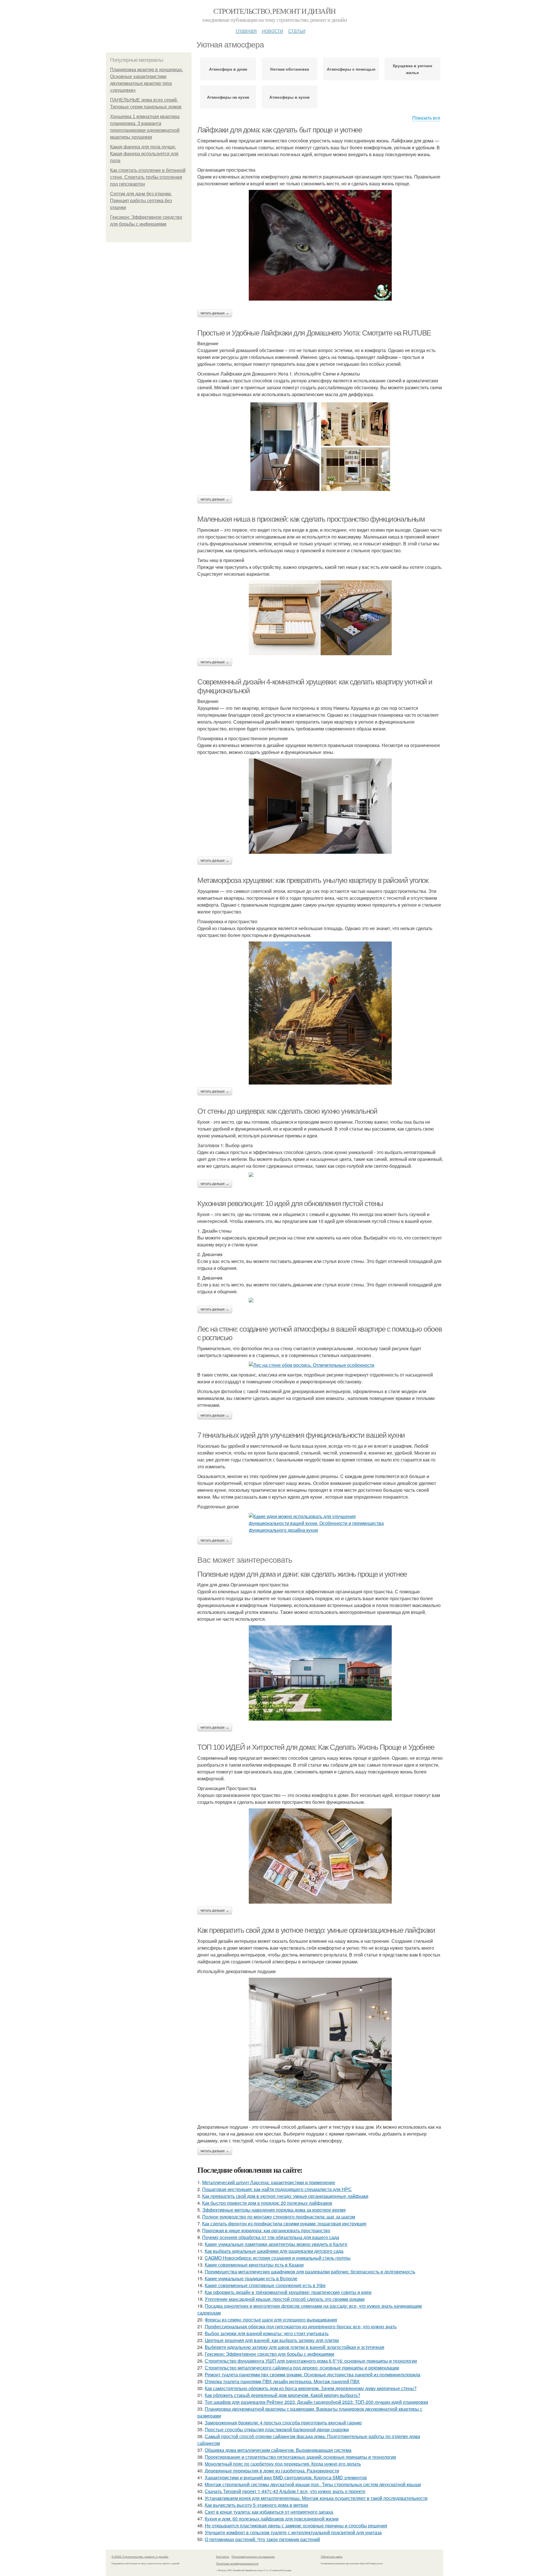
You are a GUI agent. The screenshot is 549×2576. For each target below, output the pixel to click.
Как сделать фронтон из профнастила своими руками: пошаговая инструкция (284, 2224)
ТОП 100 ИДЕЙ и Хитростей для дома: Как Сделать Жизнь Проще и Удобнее (316, 1747)
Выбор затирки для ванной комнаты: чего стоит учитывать (267, 2333)
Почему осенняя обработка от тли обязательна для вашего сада (271, 2237)
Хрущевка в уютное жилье (412, 69)
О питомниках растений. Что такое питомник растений (262, 2539)
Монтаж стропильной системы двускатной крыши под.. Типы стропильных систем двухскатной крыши (313, 2484)
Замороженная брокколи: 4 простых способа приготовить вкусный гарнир (283, 2423)
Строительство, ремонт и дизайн (274, 11)
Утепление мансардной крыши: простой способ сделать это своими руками (285, 2299)
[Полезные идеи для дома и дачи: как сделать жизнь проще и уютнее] (320, 1673)
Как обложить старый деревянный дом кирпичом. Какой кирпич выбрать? (283, 2395)
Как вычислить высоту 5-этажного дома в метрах (256, 2505)
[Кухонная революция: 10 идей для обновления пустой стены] (320, 1300)
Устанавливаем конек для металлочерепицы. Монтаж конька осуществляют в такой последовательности (316, 2498)
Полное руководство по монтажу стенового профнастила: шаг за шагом (279, 2217)
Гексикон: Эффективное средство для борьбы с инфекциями (269, 2354)
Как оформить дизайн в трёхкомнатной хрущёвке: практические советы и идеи (288, 2292)
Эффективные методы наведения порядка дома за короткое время (274, 2210)
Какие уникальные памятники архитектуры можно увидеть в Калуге (276, 2244)
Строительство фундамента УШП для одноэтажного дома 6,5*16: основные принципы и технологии (311, 2361)
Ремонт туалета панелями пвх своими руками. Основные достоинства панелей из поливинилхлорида (313, 2375)
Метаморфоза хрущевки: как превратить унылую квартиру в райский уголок (313, 880)
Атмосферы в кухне (290, 97)
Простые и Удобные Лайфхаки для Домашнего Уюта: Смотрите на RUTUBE (314, 333)
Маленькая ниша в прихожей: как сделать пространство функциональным (311, 519)
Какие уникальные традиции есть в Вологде (251, 2278)
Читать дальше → (215, 313)
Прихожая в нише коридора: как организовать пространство (266, 2230)
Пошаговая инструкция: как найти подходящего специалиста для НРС (277, 2189)
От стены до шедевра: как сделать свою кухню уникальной (287, 1111)
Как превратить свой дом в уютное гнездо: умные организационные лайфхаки (316, 1930)
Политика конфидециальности (237, 2563)
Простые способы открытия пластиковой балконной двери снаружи (277, 2429)
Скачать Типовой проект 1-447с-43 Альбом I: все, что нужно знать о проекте (285, 2491)
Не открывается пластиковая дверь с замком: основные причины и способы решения (296, 2526)
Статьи (297, 30)
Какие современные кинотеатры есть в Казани (254, 2265)
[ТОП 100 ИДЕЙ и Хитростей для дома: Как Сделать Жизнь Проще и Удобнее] (320, 1856)
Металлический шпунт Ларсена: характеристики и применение (269, 2182)
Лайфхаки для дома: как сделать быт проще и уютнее (280, 130)
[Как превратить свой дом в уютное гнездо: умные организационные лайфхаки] (320, 2049)
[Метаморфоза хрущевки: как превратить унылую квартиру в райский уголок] (320, 1013)
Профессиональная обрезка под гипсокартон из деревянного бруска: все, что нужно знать (301, 2326)
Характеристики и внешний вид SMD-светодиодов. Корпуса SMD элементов (286, 2477)
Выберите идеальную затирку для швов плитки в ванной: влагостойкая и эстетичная (295, 2347)
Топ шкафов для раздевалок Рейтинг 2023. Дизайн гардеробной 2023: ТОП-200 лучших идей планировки (316, 2402)
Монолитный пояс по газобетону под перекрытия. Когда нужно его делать (283, 2464)
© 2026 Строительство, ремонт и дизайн (140, 2557)
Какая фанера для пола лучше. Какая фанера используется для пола (144, 154)
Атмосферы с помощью (351, 69)
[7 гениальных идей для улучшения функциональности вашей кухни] (320, 1523)
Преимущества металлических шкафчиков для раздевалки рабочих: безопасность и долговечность (310, 2272)
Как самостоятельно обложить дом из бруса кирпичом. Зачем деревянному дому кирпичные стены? (311, 2388)
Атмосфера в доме (228, 69)
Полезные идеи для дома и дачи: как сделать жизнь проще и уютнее (302, 1574)
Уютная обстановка (290, 69)
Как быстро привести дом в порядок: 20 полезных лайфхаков (267, 2203)
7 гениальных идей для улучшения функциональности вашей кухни (301, 1435)
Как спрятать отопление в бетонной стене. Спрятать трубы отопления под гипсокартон (148, 177)
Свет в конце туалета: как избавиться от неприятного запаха (269, 2512)
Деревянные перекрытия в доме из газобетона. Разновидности (272, 2471)
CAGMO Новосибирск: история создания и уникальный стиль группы (278, 2258)
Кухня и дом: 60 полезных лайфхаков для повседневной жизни (272, 2519)
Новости (272, 30)
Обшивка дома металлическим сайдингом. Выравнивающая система (278, 2450)
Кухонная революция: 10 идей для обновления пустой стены (290, 1203)
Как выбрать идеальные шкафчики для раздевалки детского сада (274, 2251)
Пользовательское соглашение (253, 2557)
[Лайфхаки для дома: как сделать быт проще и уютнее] (320, 245)
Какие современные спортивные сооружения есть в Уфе (265, 2285)
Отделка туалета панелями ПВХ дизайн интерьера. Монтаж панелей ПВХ (282, 2381)
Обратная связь (332, 2557)
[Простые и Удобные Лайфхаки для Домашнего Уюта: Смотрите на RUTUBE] (320, 447)
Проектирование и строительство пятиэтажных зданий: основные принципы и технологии (300, 2457)
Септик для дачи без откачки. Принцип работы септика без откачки (141, 201)
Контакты (223, 2557)
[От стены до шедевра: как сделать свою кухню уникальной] (320, 1175)
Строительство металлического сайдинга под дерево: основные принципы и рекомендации (302, 2368)
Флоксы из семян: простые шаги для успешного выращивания (271, 2320)
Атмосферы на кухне (228, 97)
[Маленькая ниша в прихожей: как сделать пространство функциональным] (320, 618)
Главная (246, 30)
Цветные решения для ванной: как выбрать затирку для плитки (272, 2340)
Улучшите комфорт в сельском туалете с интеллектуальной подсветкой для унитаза (293, 2532)
